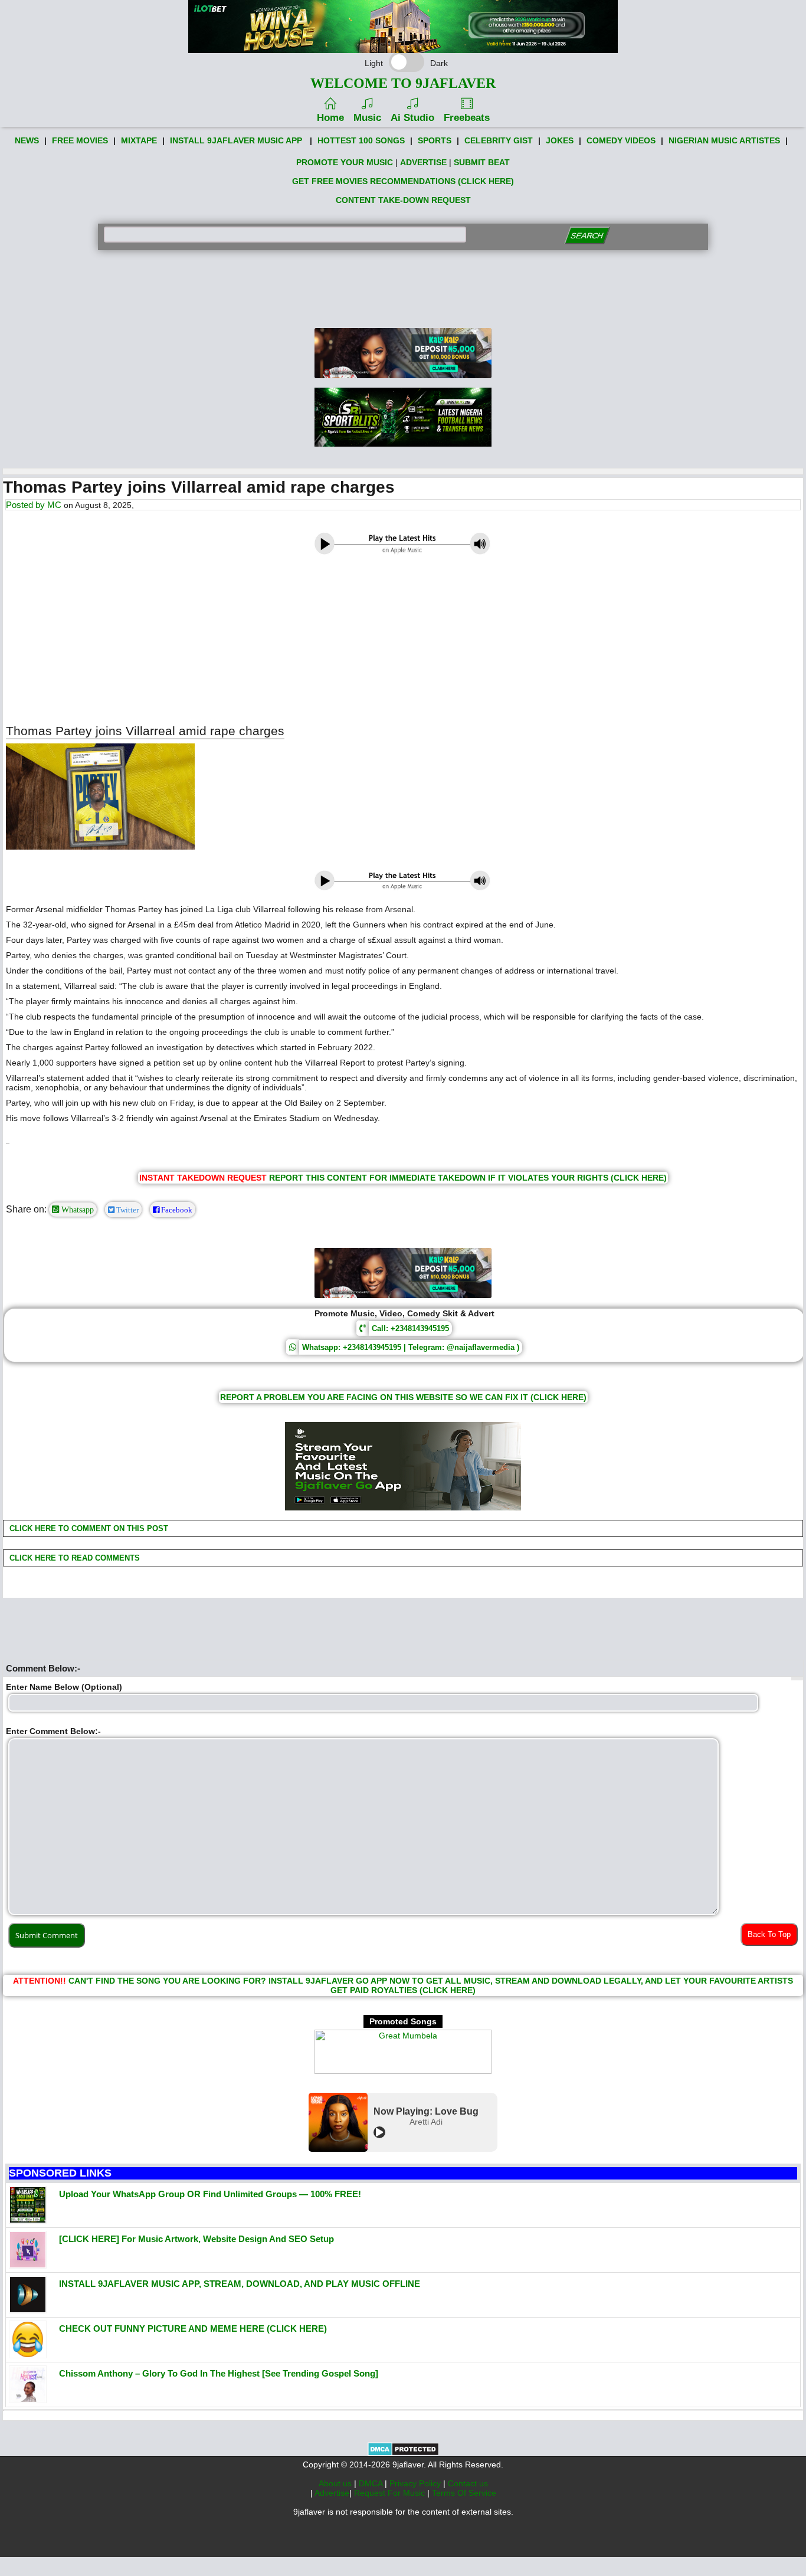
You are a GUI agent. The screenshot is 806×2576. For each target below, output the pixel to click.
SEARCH (587, 236)
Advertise (332, 2493)
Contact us (468, 2483)
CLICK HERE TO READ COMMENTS (73, 1558)
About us (336, 2483)
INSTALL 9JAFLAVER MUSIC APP (236, 140)
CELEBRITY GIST (499, 140)
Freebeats (467, 118)
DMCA (372, 2483)
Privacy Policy (416, 2483)
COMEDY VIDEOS (621, 140)
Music (367, 118)
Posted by (27, 505)
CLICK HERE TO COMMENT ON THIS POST (88, 1528)
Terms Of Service (464, 2493)
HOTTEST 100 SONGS (361, 140)
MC (54, 505)
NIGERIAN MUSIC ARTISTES (724, 140)
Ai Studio (412, 118)
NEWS (27, 140)
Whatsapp (76, 1210)
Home (330, 118)
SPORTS (435, 140)
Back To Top (769, 1934)
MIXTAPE (139, 140)
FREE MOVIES (80, 140)
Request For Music (391, 2493)
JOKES (560, 140)
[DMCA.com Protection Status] (403, 2453)
